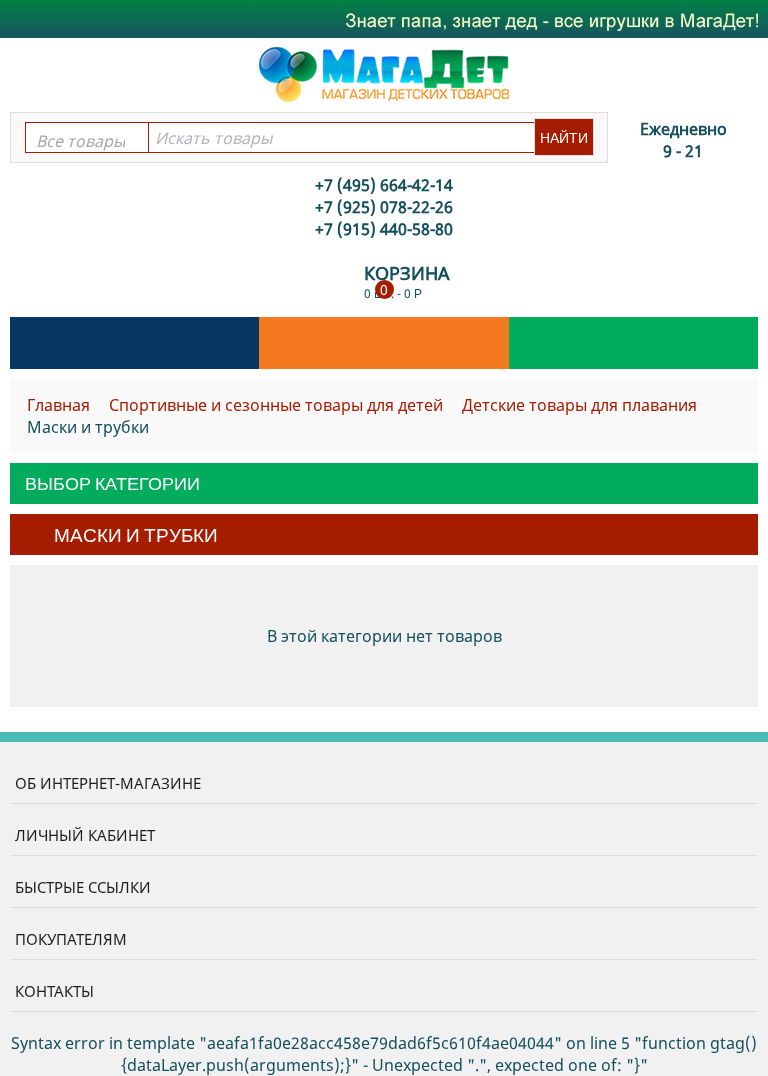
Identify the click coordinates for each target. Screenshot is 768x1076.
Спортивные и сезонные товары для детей (276, 405)
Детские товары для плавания (579, 405)
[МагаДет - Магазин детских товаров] (384, 73)
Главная (58, 405)
